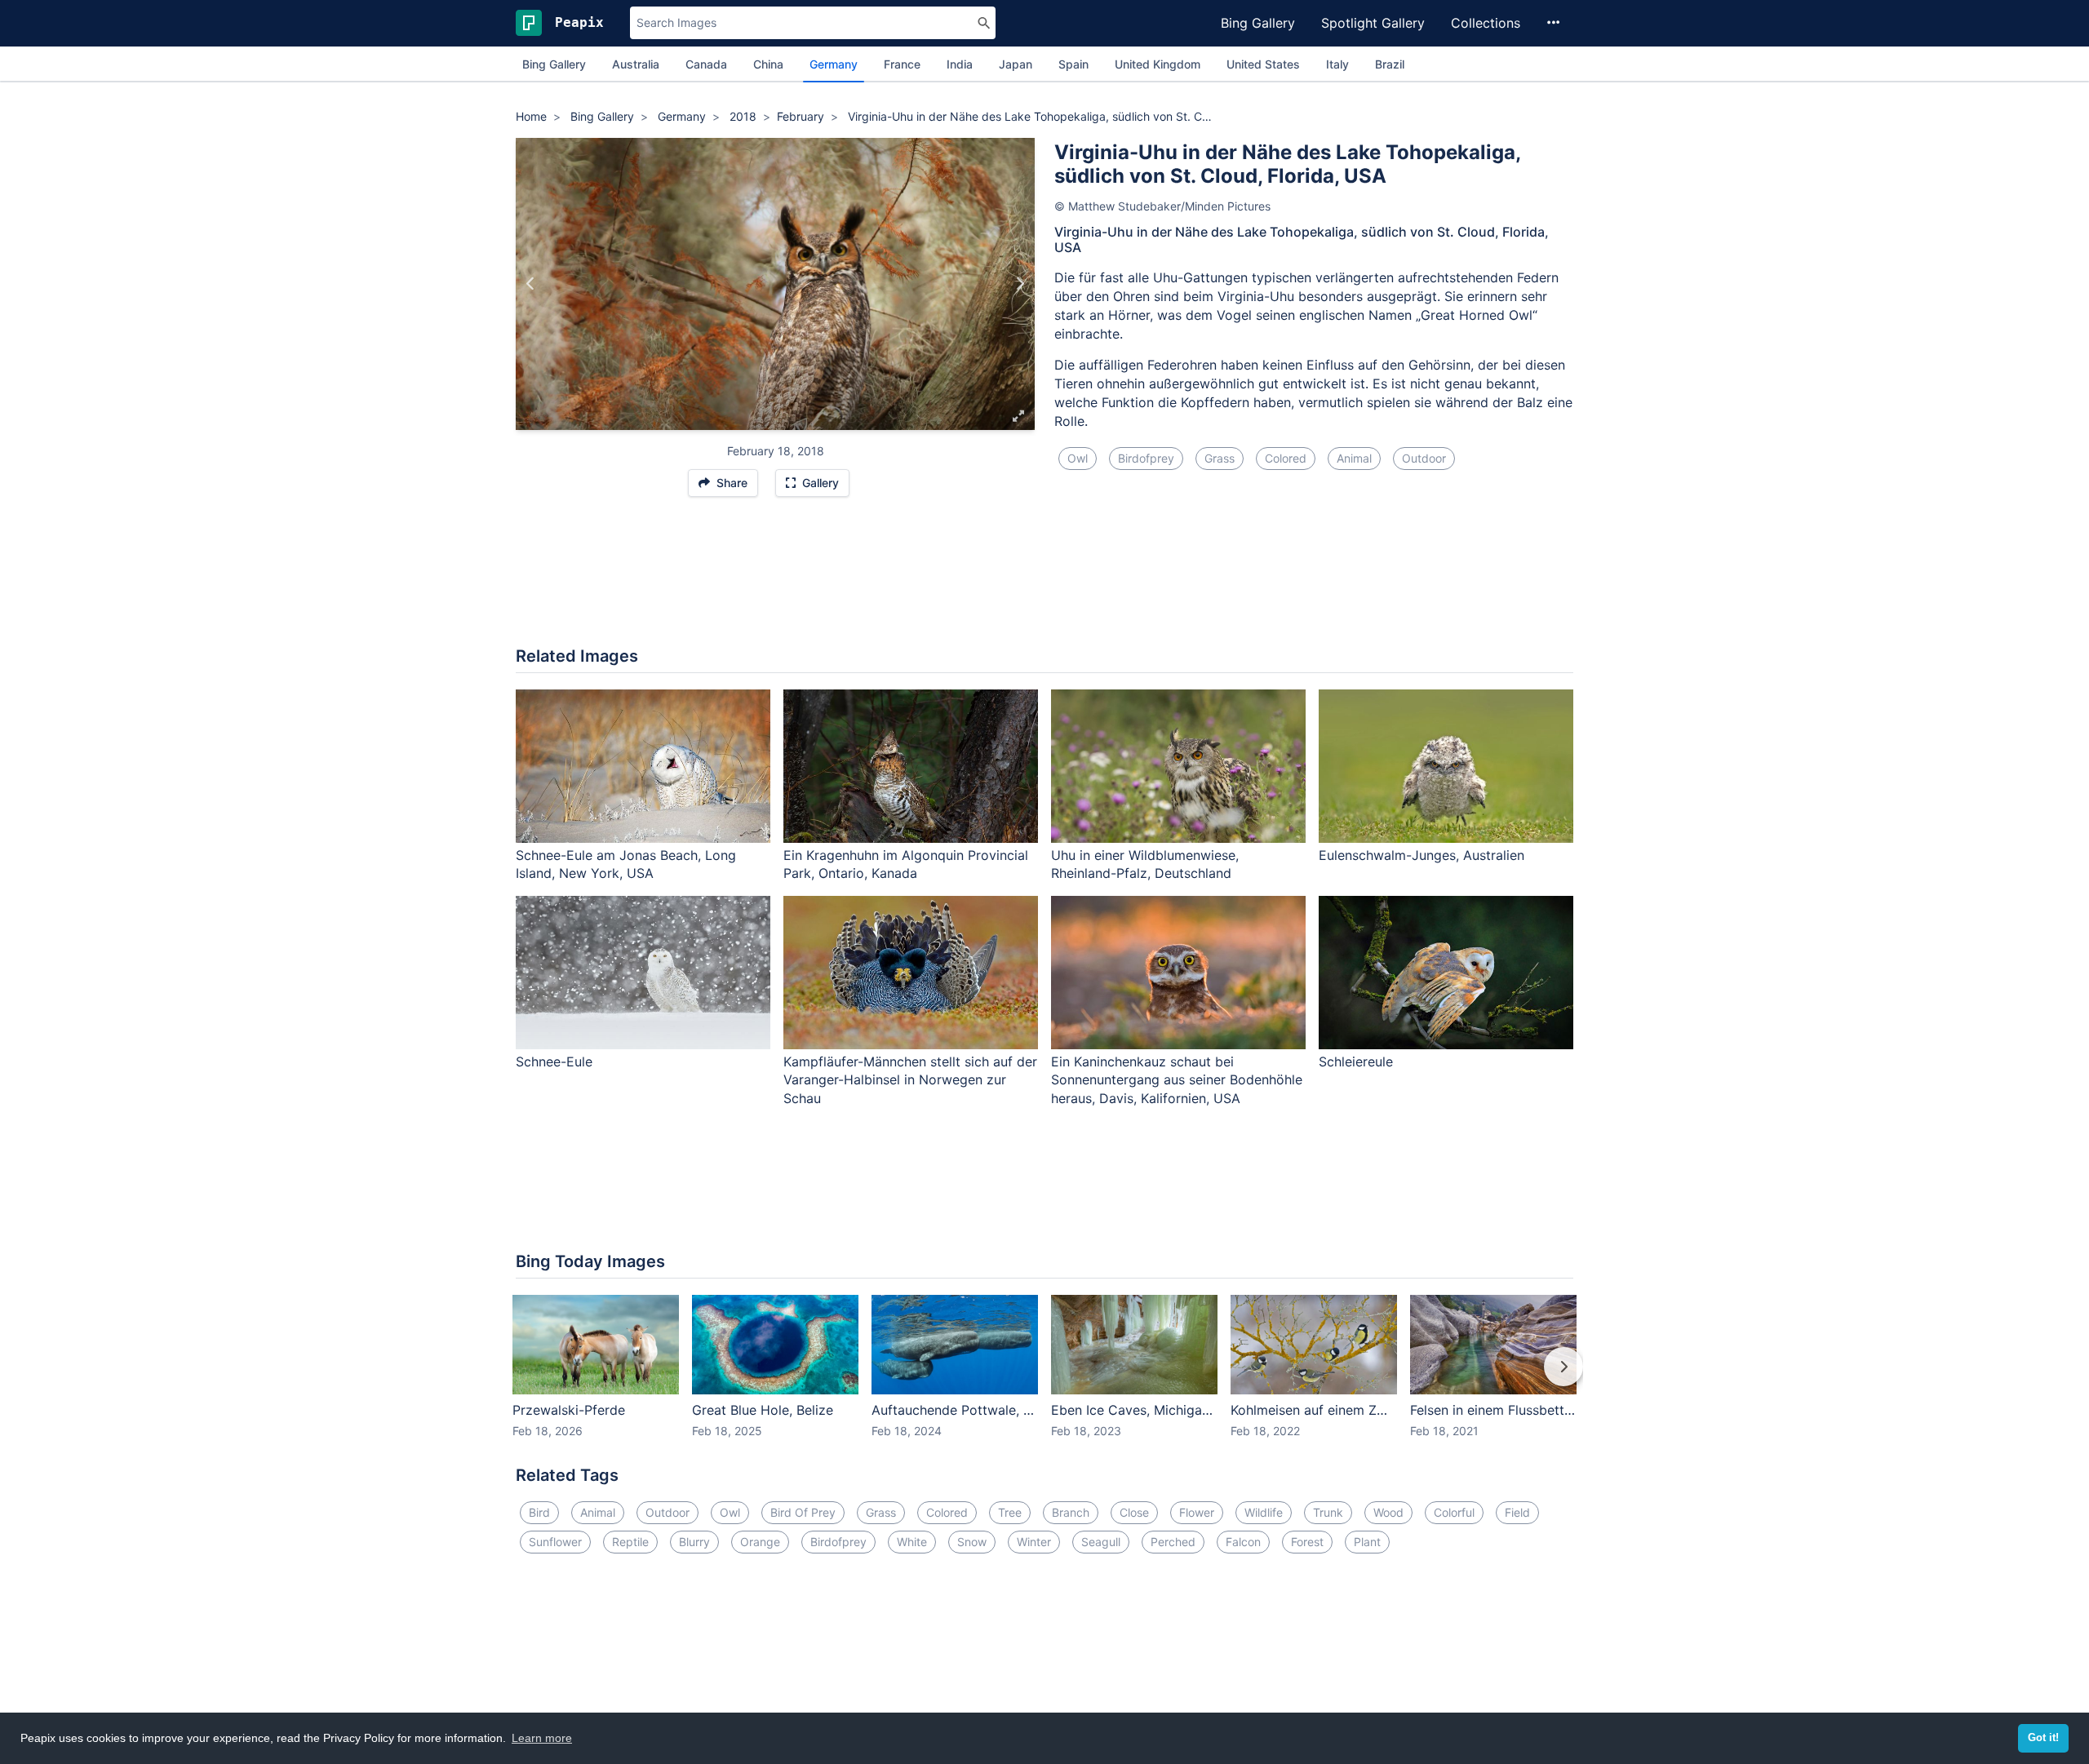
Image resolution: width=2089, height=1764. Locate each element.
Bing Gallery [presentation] (554, 64)
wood (1388, 1512)
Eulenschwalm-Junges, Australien (1421, 855)
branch (1071, 1512)
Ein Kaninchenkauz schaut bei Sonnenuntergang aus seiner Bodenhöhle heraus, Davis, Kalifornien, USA (1177, 1080)
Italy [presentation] (1337, 64)
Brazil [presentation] (1390, 64)
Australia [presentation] (636, 64)
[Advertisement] (1044, 580)
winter (1034, 1542)
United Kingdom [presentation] (1158, 64)
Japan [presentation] (1016, 64)
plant (1367, 1542)
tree (1010, 1512)
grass (1220, 458)
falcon (1243, 1542)
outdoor (1424, 458)
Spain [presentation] (1073, 64)
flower (1197, 1512)
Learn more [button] (542, 1738)
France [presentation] (902, 64)
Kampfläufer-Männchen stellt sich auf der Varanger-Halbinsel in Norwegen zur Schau (910, 1080)
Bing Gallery (1258, 23)
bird (539, 1512)
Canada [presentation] (706, 64)
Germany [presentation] (834, 64)
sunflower (555, 1542)
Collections (1486, 23)
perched (1173, 1542)
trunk (1328, 1512)
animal (1354, 458)
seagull (1101, 1542)
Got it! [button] (2043, 1738)
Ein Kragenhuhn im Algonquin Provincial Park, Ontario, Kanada (906, 864)
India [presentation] (960, 64)
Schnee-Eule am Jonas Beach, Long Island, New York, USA (626, 864)
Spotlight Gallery (1373, 23)
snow (972, 1542)
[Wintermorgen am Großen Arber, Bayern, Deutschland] (1020, 284)
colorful (1454, 1512)
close (1134, 1512)
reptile (630, 1542)
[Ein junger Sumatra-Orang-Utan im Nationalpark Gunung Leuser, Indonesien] (531, 284)
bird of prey (803, 1512)
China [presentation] (768, 64)
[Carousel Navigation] (1044, 1378)
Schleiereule (1356, 1062)
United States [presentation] (1263, 64)
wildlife (1264, 1512)
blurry (694, 1542)
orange (760, 1542)
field (1517, 1512)
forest (1307, 1542)
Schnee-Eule (554, 1062)
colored (1286, 458)
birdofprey (1146, 458)
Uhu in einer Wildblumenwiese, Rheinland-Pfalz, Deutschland (1145, 864)
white (912, 1542)
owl (1078, 458)
